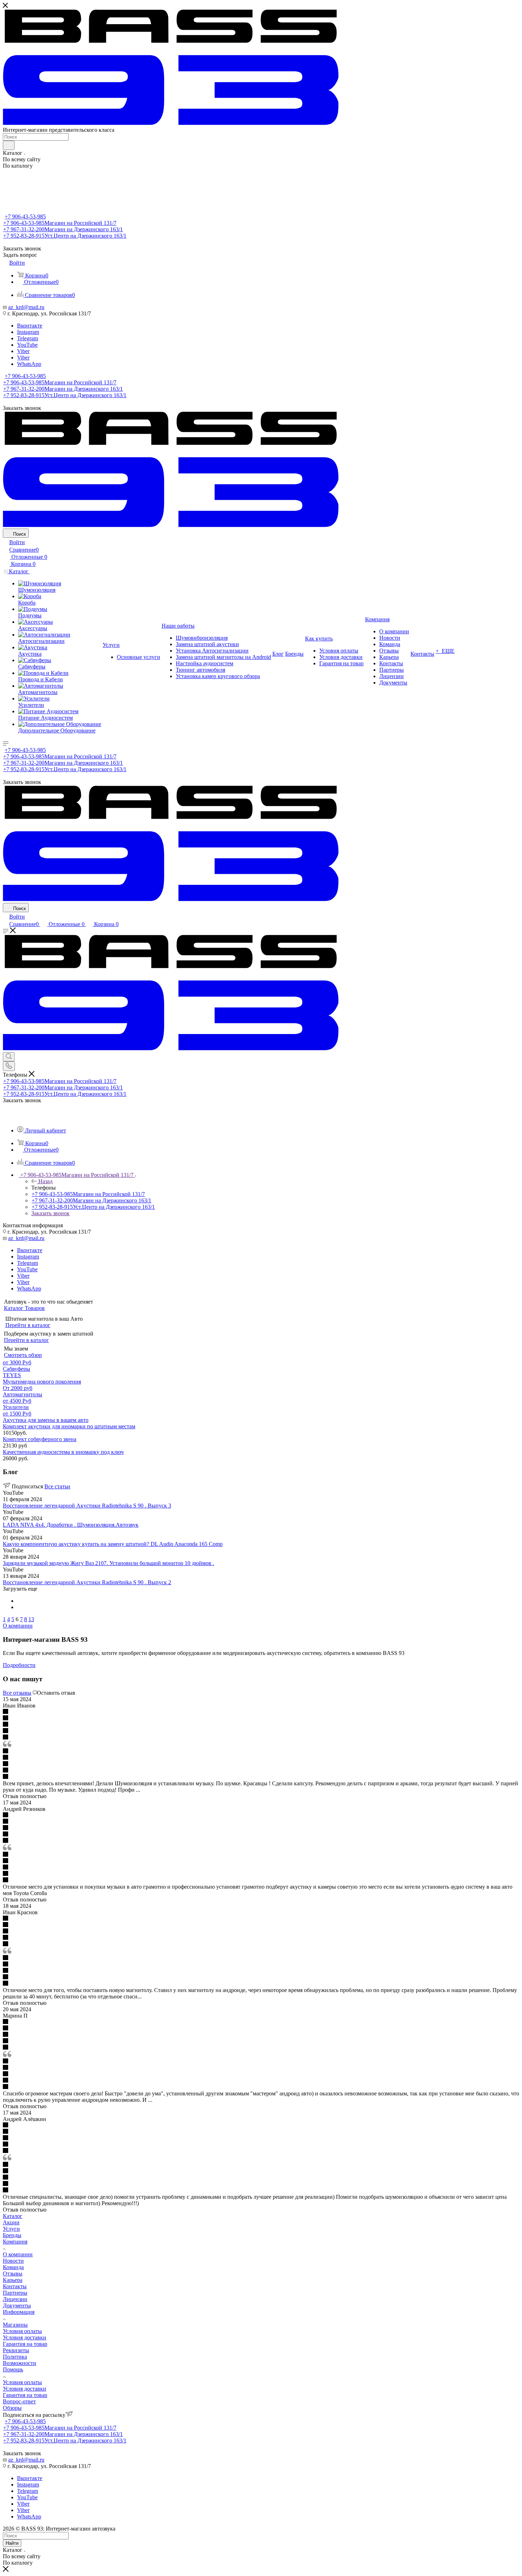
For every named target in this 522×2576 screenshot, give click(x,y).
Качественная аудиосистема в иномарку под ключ (63, 1452)
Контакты (15, 2286)
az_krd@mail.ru (26, 307)
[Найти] (9, 145)
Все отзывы (17, 1693)
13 (31, 1619)
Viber (23, 351)
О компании (18, 2254)
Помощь (13, 2369)
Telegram (28, 338)
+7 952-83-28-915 (65, 236)
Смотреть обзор (23, 1355)
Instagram (28, 332)
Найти (12, 2543)
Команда (13, 2267)
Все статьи (57, 1486)
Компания (15, 2242)
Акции (11, 2222)
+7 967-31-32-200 (63, 229)
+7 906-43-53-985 (25, 217)
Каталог (13, 2216)
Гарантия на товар (25, 2344)
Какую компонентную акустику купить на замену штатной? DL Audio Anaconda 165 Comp (113, 1544)
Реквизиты (16, 2350)
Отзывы (13, 2274)
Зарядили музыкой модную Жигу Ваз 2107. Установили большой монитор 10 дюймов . (108, 1563)
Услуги (11, 2229)
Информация (19, 2312)
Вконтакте (30, 326)
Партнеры (15, 2293)
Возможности (20, 2363)
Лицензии (15, 2299)
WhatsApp (29, 364)
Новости (13, 2261)
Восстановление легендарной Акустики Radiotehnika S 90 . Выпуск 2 (87, 1582)
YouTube (27, 345)
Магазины (15, 2325)
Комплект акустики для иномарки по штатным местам (69, 1426)
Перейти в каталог (28, 1325)
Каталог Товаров (24, 1308)
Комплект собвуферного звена (40, 1439)
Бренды (12, 2235)
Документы (17, 2306)
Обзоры (12, 2408)
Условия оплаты (22, 2331)
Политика (15, 2357)
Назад (45, 1181)
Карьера (13, 2280)
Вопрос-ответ (19, 2401)
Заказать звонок (50, 1213)
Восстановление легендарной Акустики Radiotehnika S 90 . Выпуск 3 (87, 1506)
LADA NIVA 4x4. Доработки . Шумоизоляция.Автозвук (71, 1525)
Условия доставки (25, 2337)
